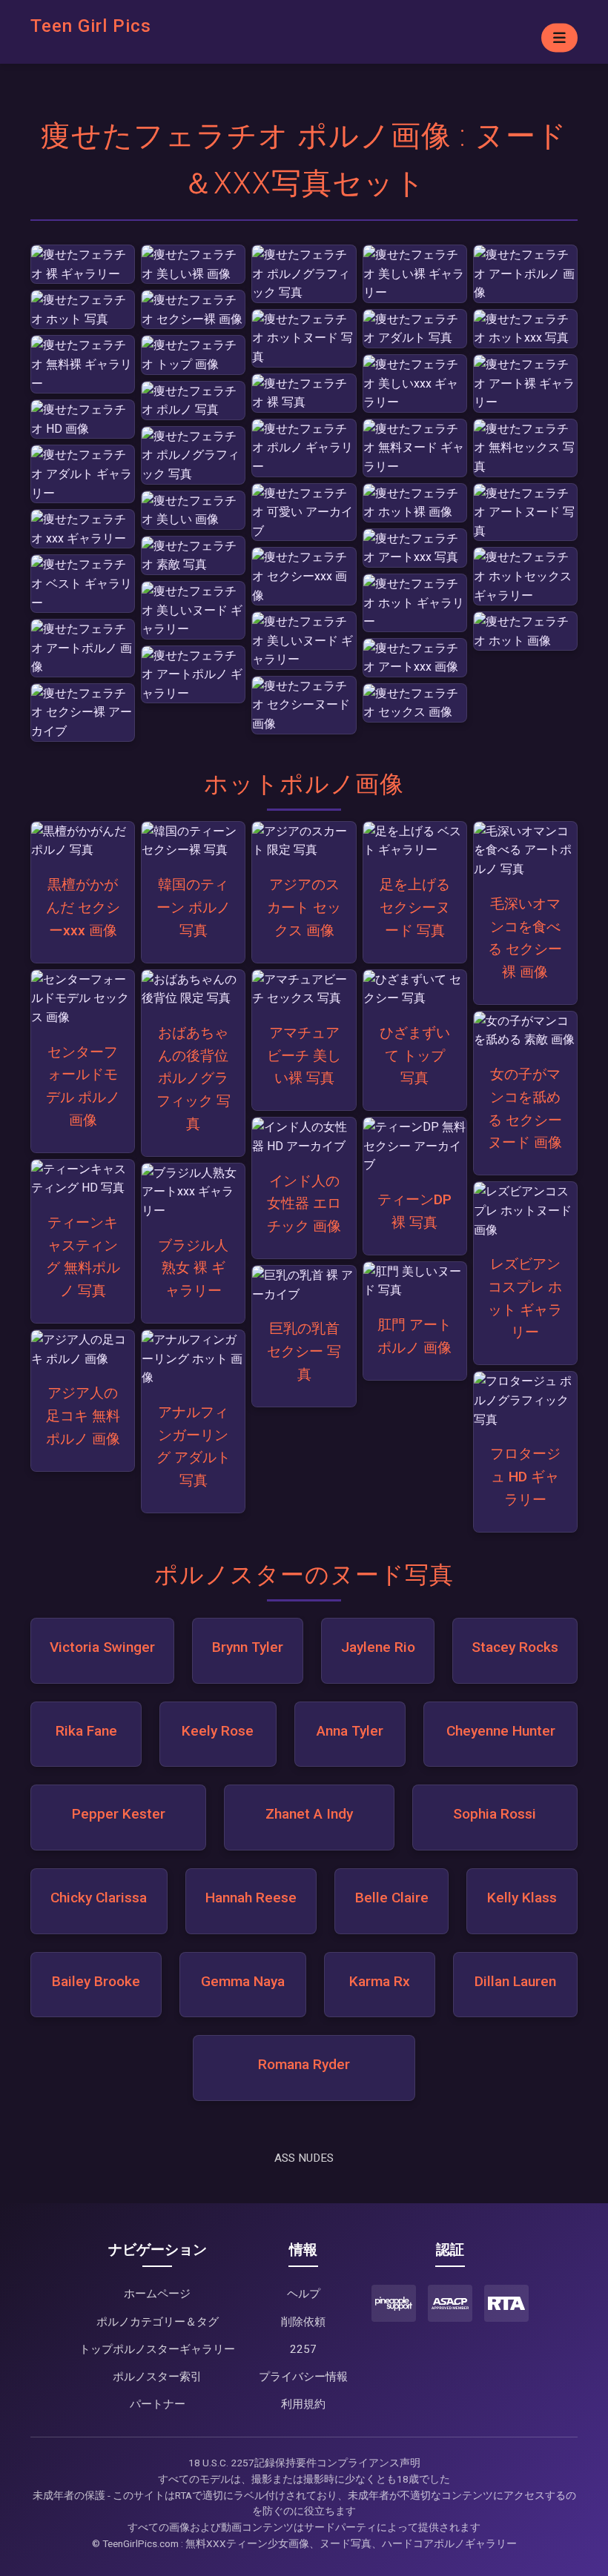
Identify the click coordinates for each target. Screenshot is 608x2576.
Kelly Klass (522, 1898)
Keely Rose (218, 1731)
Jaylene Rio (378, 1647)
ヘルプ (304, 2294)
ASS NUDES (304, 2158)
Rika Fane (86, 1731)
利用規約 (303, 2404)
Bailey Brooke (96, 1981)
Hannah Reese (251, 1898)
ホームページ (157, 2294)
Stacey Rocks (515, 1647)
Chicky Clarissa (99, 1898)
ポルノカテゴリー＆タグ (158, 2322)
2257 (303, 2349)
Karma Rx (380, 1981)
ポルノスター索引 (157, 2377)
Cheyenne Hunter (501, 1731)
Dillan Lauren (515, 1981)
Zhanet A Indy (309, 1814)
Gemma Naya (243, 1981)
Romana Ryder (304, 2064)
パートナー (158, 2404)
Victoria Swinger (102, 1647)
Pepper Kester (119, 1814)
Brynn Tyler (248, 1647)
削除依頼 (303, 2322)
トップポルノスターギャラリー (157, 2349)
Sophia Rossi (495, 1814)
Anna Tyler (350, 1731)
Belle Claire (392, 1898)
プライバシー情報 (303, 2377)
